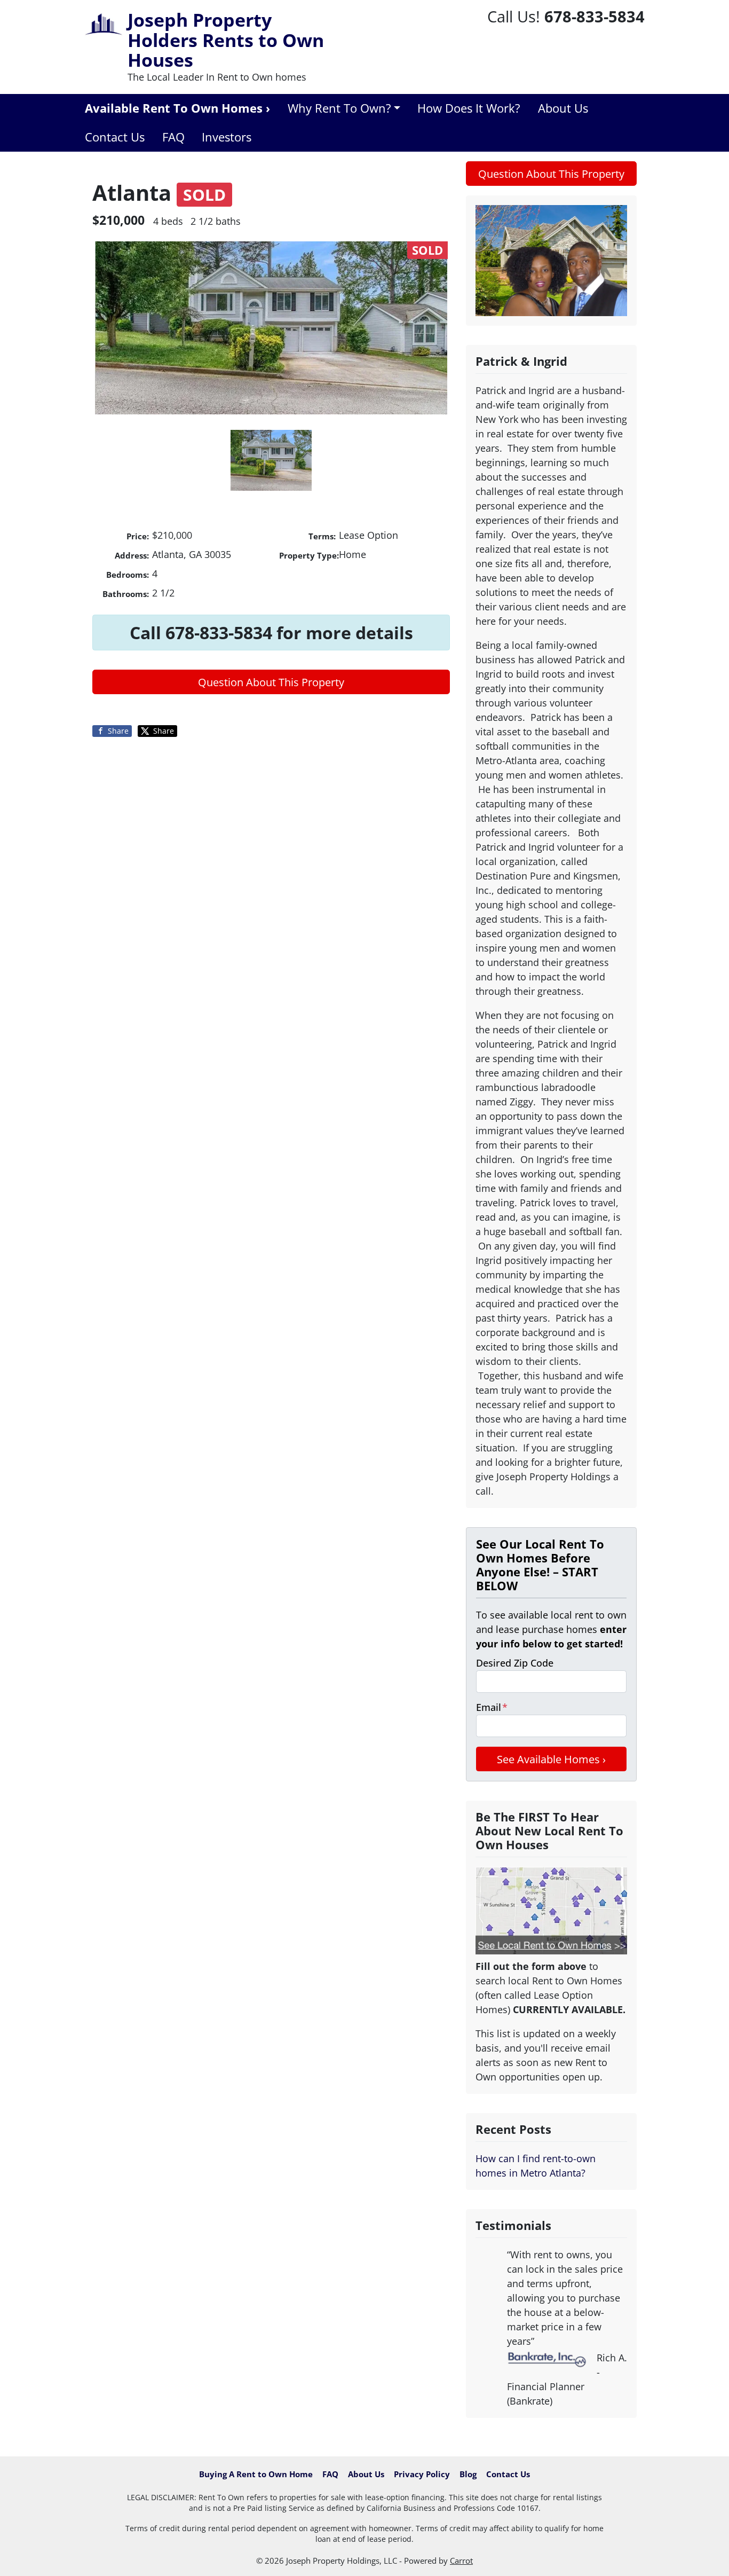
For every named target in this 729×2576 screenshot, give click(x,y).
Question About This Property (271, 682)
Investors (227, 137)
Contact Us (115, 137)
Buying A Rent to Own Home (256, 2474)
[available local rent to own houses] (551, 1911)
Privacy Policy (422, 2474)
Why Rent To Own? (339, 108)
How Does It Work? (469, 108)
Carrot (461, 2561)
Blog (468, 2474)
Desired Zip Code (515, 1663)
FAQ (173, 137)
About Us (563, 108)
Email (492, 1707)
